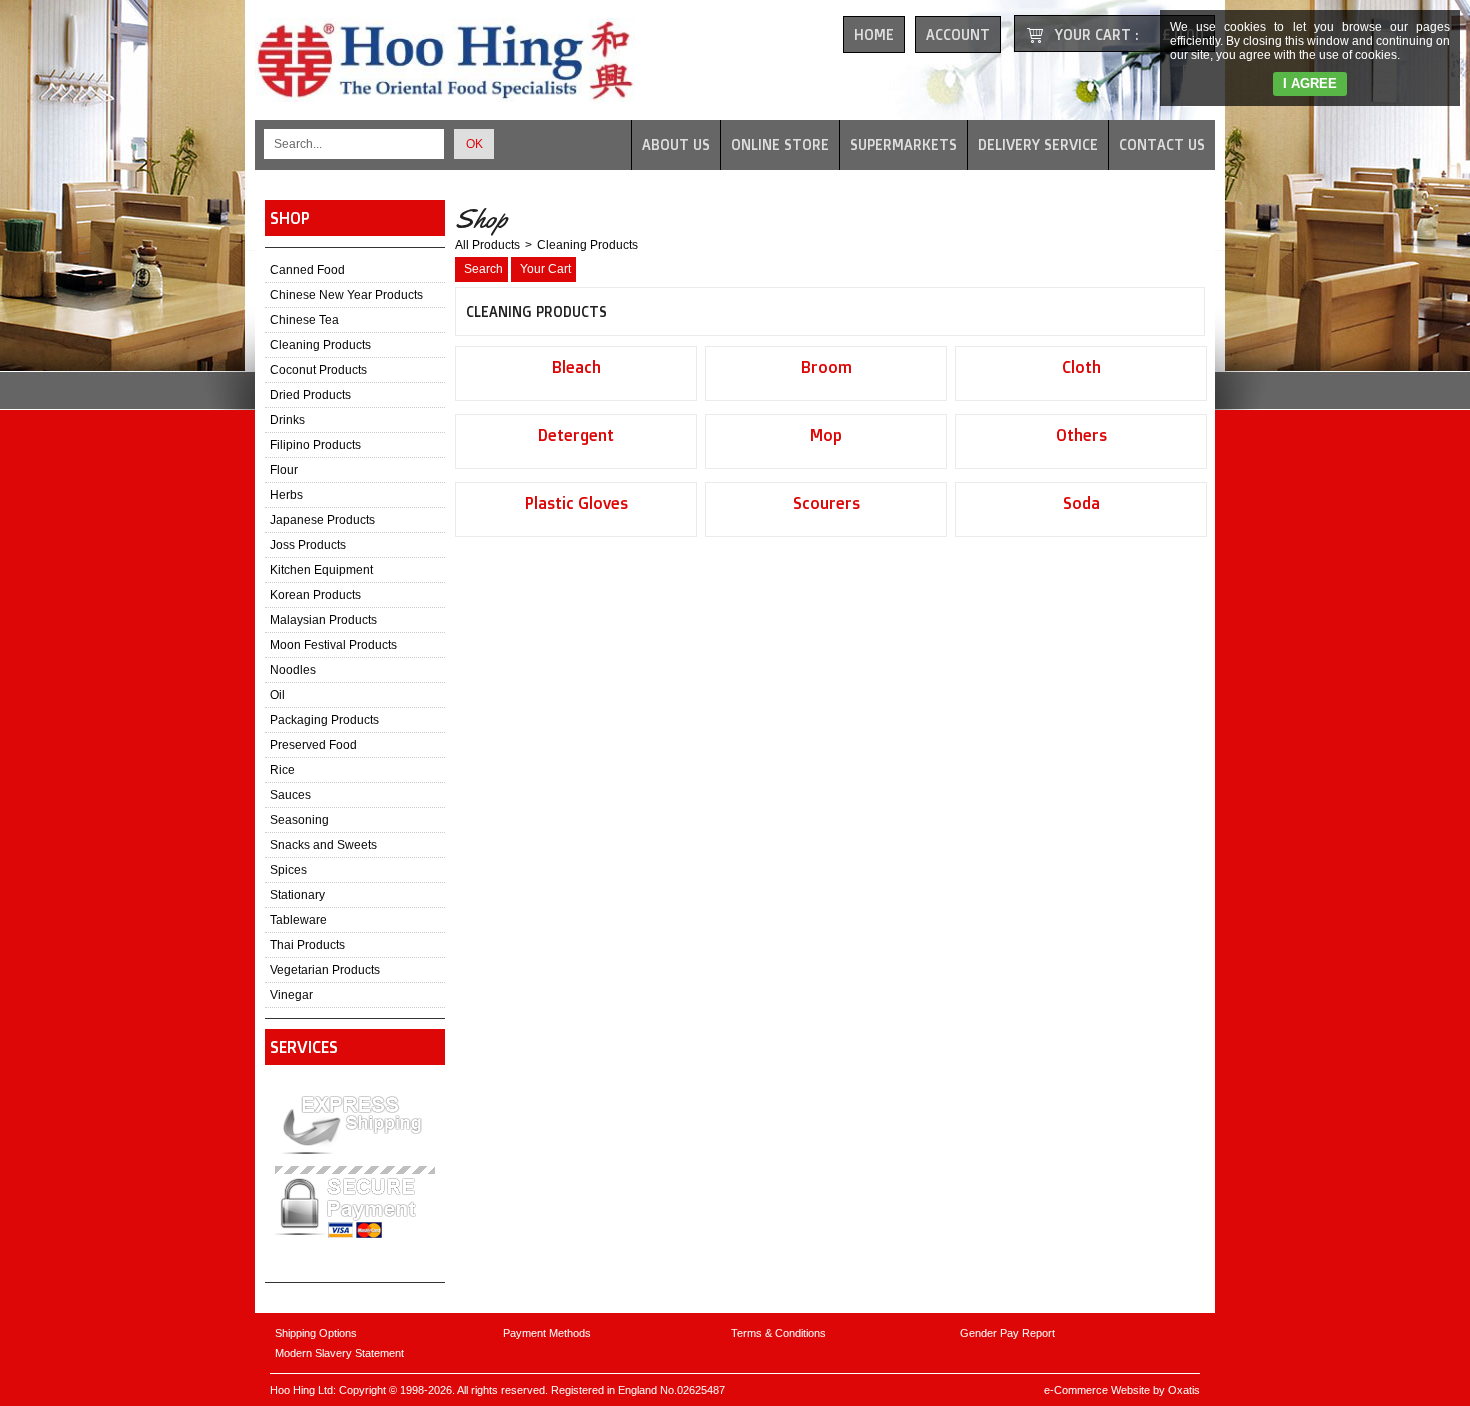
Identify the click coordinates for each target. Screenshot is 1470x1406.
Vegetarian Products (325, 970)
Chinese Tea (304, 320)
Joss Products (308, 545)
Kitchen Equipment (321, 570)
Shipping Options (316, 1333)
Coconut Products (318, 370)
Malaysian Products (323, 620)
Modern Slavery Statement (339, 1353)
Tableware (298, 920)
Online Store (780, 144)
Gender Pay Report (1007, 1333)
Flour (284, 470)
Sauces (290, 795)
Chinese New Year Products (346, 295)
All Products (487, 245)
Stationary (297, 895)
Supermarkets (903, 144)
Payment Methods (547, 1333)
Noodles (293, 670)
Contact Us (1162, 144)
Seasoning (299, 820)
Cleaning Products (320, 345)
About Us (676, 144)
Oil (277, 695)
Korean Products (315, 595)
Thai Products (307, 945)
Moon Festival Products (333, 645)
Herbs (286, 495)
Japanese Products (322, 520)
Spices (288, 870)
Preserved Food (313, 745)
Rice (282, 770)
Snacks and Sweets (323, 845)
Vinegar (291, 995)
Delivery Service (1038, 144)
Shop (290, 218)
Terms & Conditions (778, 1333)
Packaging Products (324, 720)
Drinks (287, 420)
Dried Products (310, 395)
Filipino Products (315, 445)
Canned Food (307, 270)
